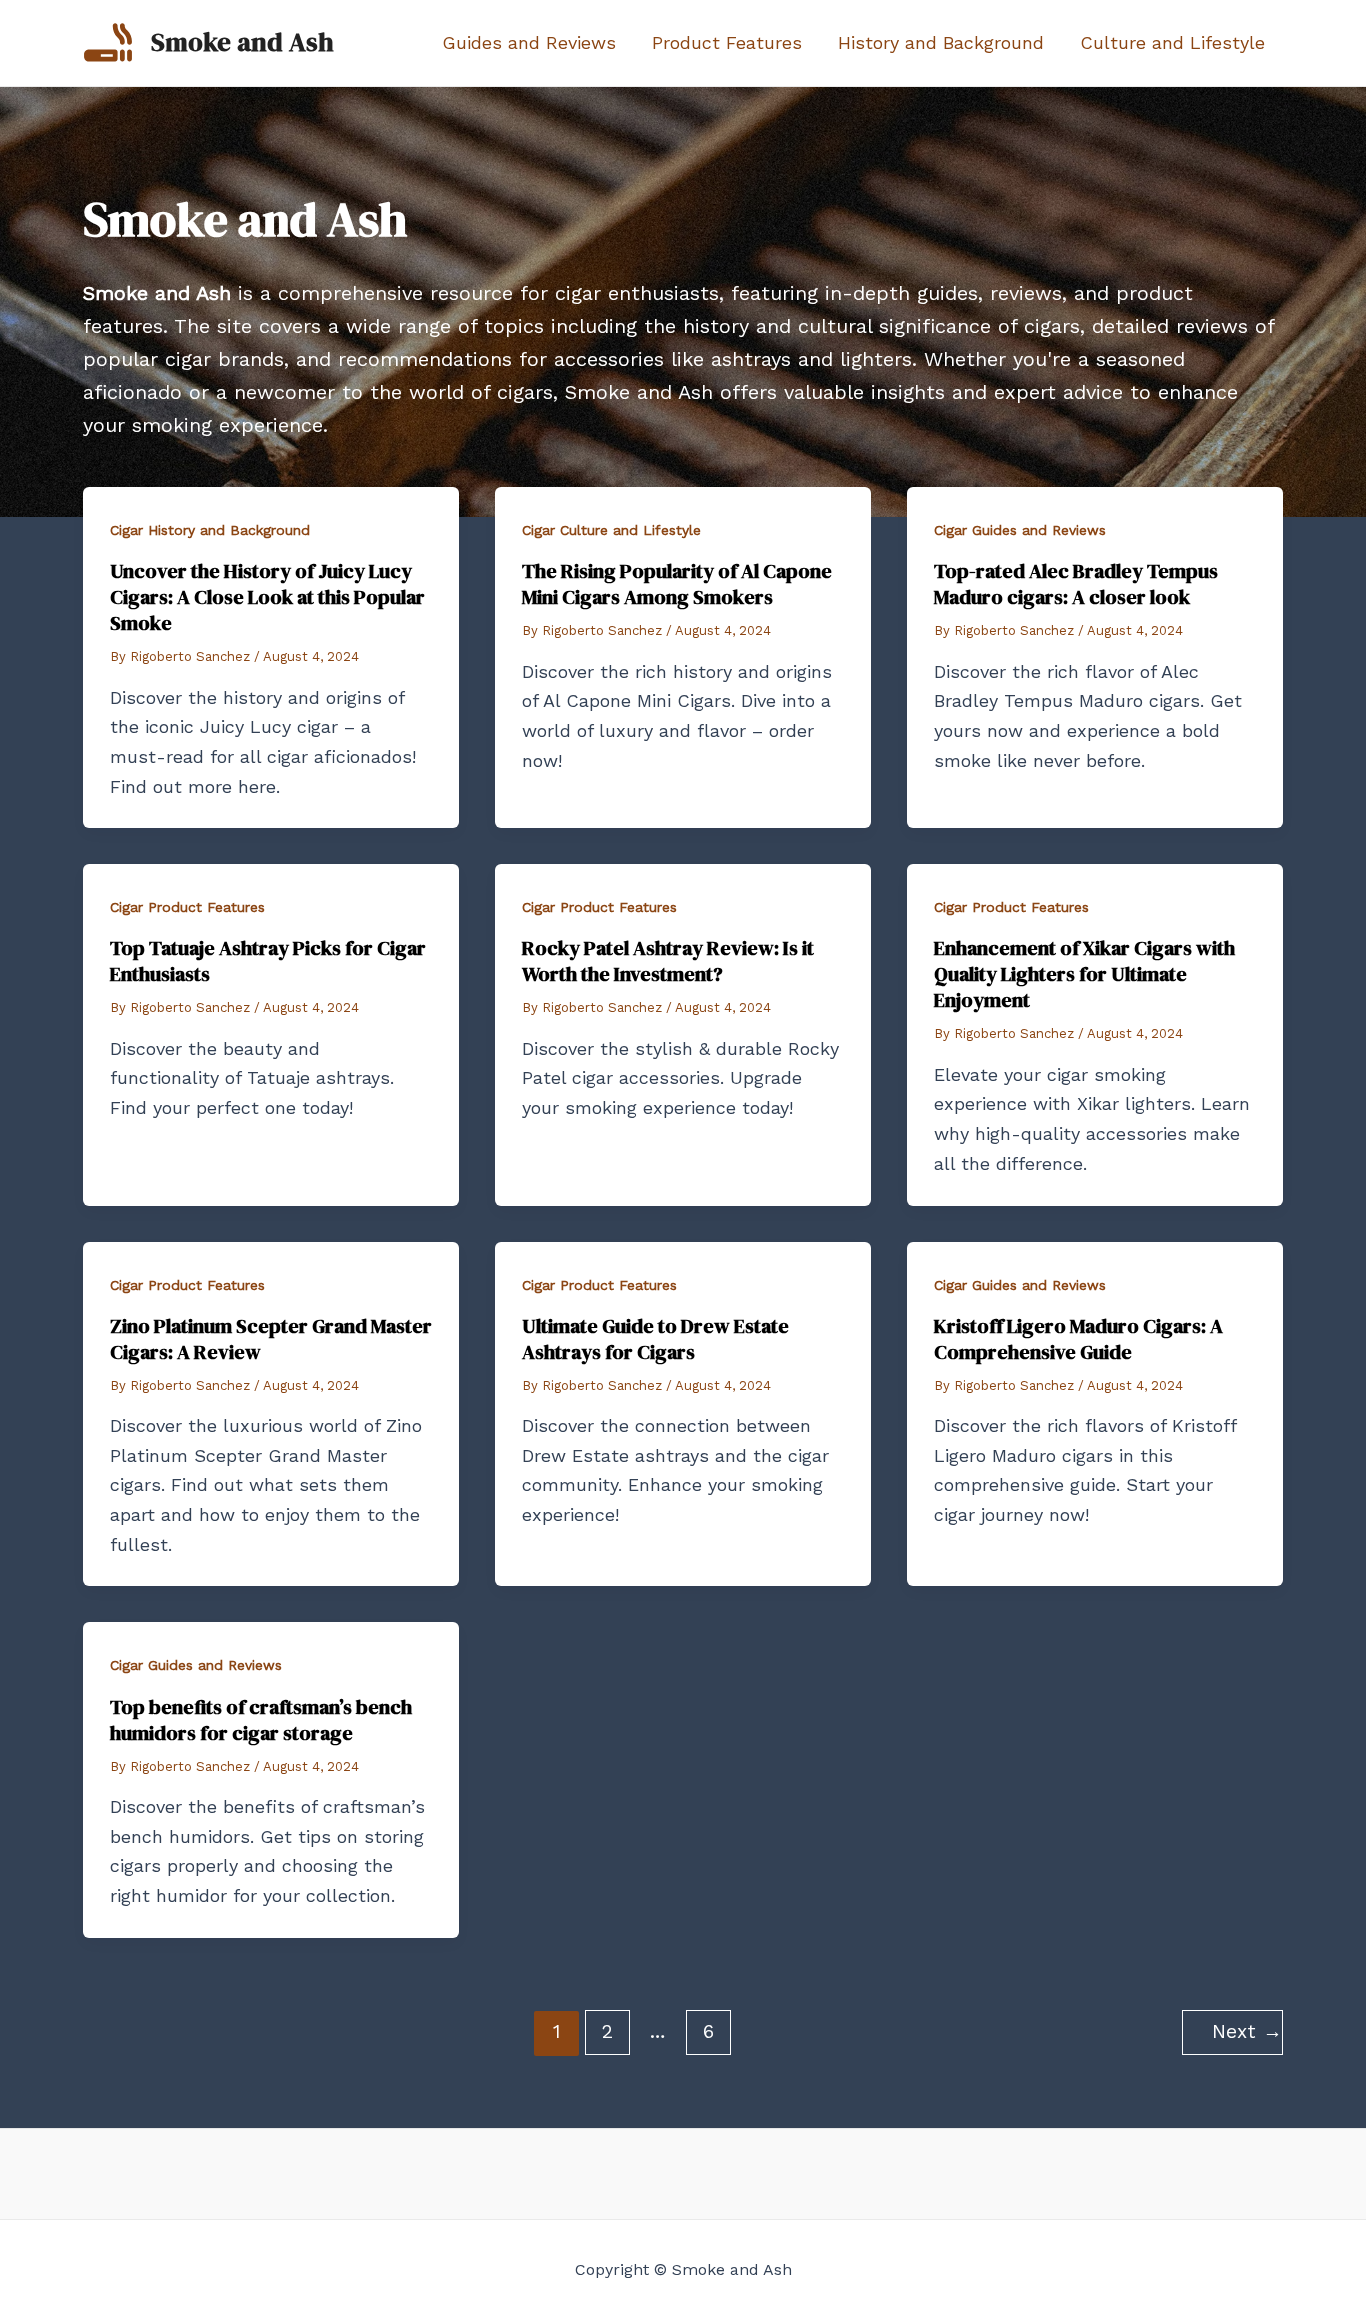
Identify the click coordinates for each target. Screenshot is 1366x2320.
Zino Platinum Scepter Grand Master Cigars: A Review (271, 1339)
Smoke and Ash (242, 42)
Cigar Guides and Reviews (1020, 530)
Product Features (727, 42)
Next (1247, 2031)
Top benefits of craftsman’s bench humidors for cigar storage (261, 1720)
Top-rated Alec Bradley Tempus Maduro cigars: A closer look (1076, 584)
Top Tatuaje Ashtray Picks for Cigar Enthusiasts (268, 961)
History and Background (941, 42)
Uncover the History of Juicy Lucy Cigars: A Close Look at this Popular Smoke (267, 597)
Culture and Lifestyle (1172, 42)
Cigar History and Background (210, 530)
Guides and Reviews (529, 42)
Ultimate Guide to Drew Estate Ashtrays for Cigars (655, 1339)
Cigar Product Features (187, 907)
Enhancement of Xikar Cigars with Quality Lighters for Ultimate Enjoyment (1084, 974)
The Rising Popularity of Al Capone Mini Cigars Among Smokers (677, 584)
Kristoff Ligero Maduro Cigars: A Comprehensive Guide (1078, 1339)
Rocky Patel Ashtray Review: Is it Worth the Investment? (668, 961)
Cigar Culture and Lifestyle (611, 530)
